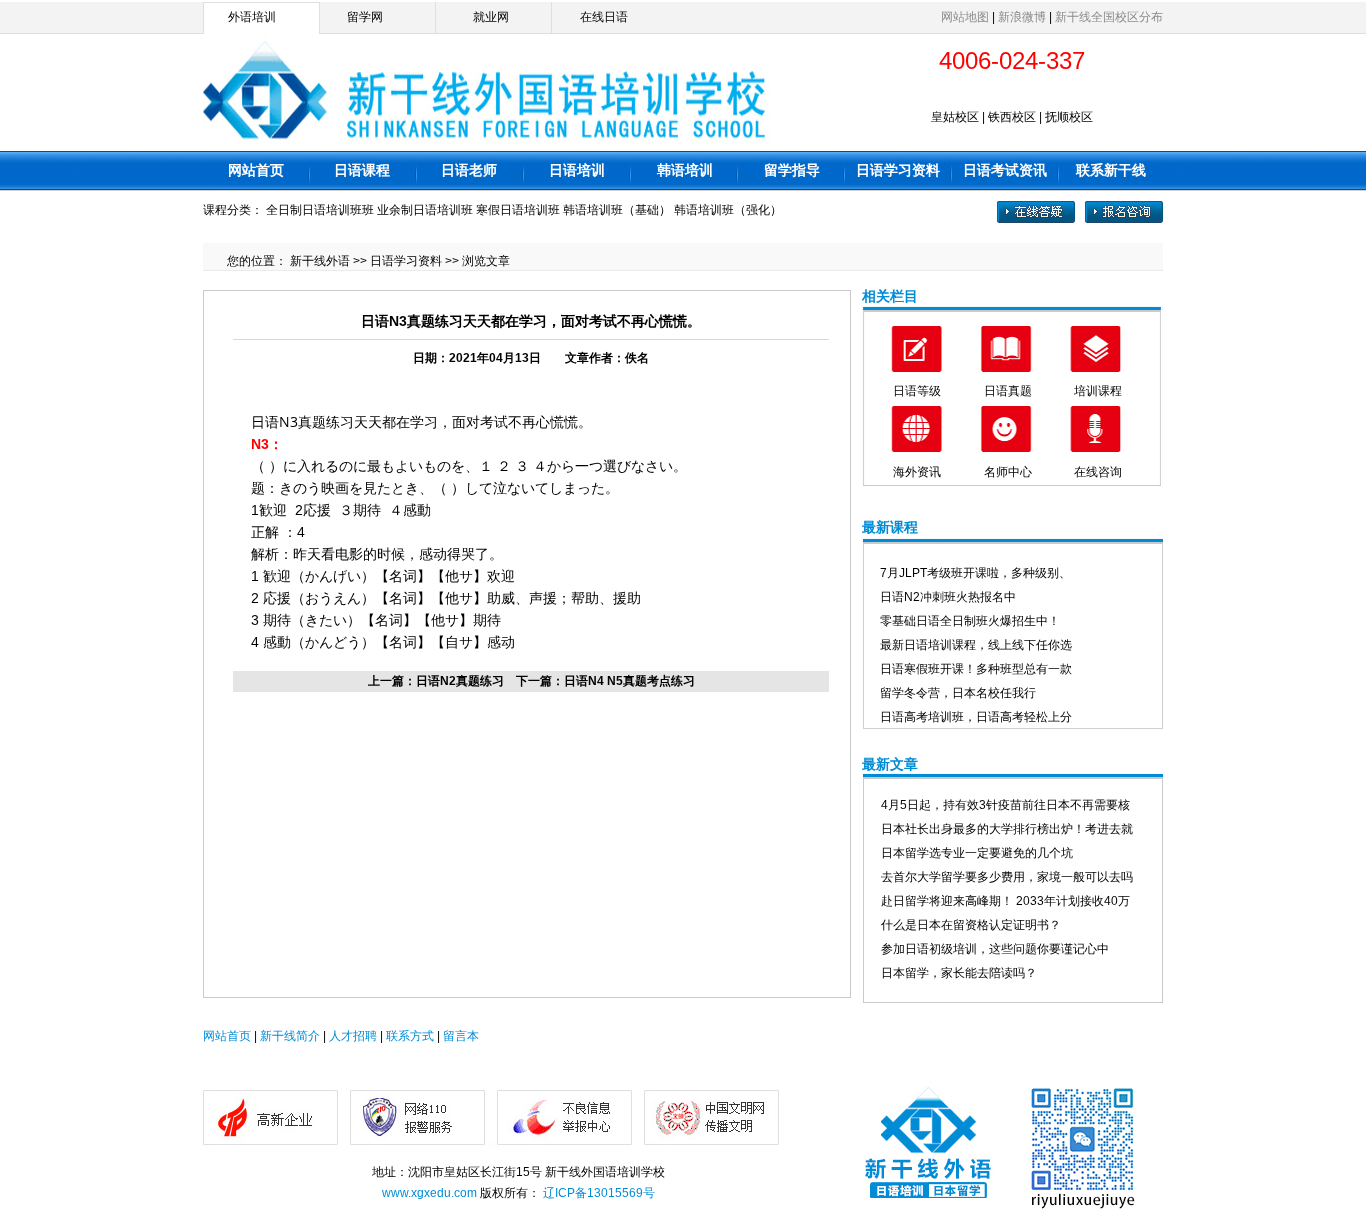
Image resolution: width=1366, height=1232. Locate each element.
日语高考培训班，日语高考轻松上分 (976, 717)
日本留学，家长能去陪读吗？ (959, 973)
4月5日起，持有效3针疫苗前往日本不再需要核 (1005, 805)
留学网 (365, 17)
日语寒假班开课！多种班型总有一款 (976, 669)
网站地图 (965, 17)
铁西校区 (1012, 117)
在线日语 (604, 17)
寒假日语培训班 (518, 210)
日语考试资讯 (1005, 170)
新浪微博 (1022, 17)
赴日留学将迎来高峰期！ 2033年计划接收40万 (1005, 901)
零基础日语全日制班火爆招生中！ (970, 621)
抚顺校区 (1069, 117)
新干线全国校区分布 (1109, 17)
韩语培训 (685, 170)
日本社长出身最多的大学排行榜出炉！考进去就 (1007, 829)
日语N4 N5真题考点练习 (629, 681)
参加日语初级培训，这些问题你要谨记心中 (995, 949)
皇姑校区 (955, 117)
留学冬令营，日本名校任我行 (958, 693)
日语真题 (1008, 391)
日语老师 (469, 170)
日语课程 (362, 170)
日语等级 (917, 391)
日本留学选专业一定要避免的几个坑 (977, 853)
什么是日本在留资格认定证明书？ (971, 925)
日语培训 (577, 170)
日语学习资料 (898, 170)
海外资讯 (917, 472)
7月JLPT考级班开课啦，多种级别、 (975, 573)
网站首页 (256, 170)
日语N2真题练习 (460, 681)
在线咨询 (1098, 472)
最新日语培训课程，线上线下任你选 (976, 645)
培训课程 (1098, 391)
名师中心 (1008, 472)
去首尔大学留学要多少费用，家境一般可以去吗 (1007, 877)
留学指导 (792, 170)
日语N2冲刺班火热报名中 (948, 597)
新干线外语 (320, 261)
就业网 (491, 17)
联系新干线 (1111, 170)
